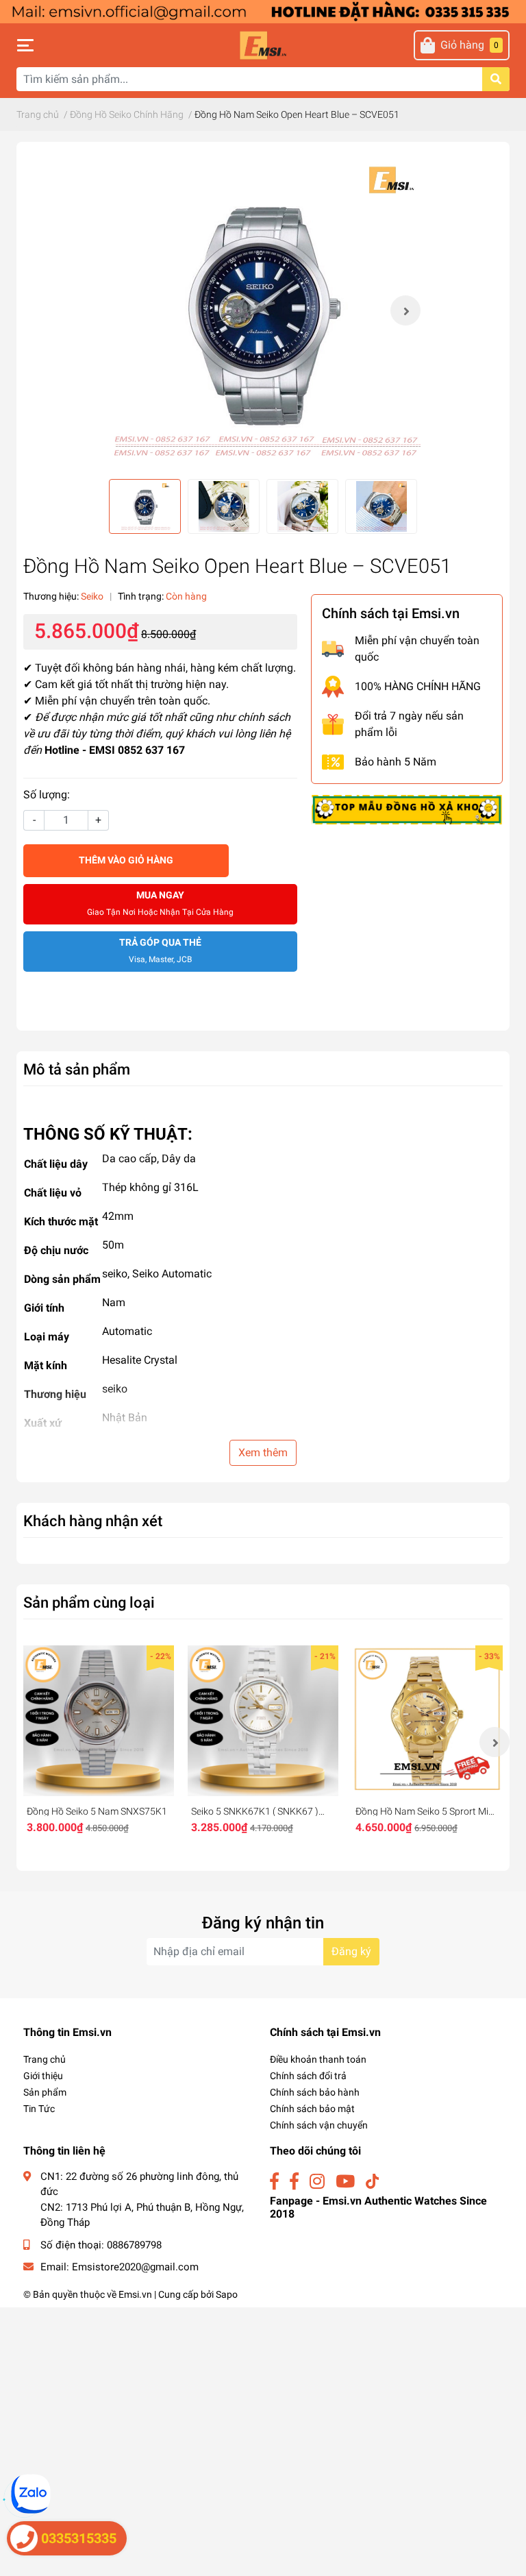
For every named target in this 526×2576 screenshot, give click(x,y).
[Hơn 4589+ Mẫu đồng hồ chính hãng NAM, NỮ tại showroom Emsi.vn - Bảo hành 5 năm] (263, 11)
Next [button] (405, 310)
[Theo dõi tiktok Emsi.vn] (372, 2182)
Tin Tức (39, 2109)
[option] (263, 310)
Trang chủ (45, 2059)
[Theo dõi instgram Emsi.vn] (317, 2182)
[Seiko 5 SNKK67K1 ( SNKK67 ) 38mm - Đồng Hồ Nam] (263, 1721)
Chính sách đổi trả (308, 2076)
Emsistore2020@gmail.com (135, 2267)
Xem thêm (263, 1452)
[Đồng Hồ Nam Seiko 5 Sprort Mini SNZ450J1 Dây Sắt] (427, 1721)
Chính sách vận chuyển (319, 2125)
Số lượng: (47, 795)
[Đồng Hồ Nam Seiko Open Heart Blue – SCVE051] (263, 310)
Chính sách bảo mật (312, 2109)
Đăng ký (351, 1951)
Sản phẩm (45, 2092)
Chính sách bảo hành (315, 2092)
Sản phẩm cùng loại (89, 1602)
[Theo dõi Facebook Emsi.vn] (274, 2182)
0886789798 (134, 2245)
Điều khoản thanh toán (318, 2059)
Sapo (227, 2294)
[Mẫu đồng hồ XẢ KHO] (407, 808)
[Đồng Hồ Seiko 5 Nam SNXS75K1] (99, 1721)
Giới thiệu (43, 2076)
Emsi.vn (135, 2294)
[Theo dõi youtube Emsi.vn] (345, 2182)
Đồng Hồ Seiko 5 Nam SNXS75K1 (97, 1811)
